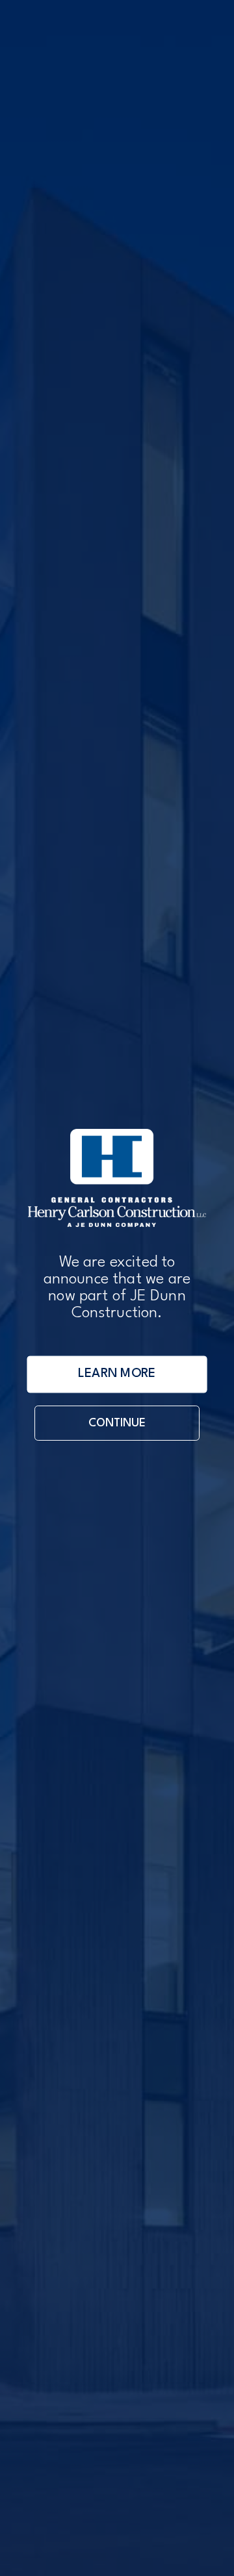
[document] (117, 1288)
